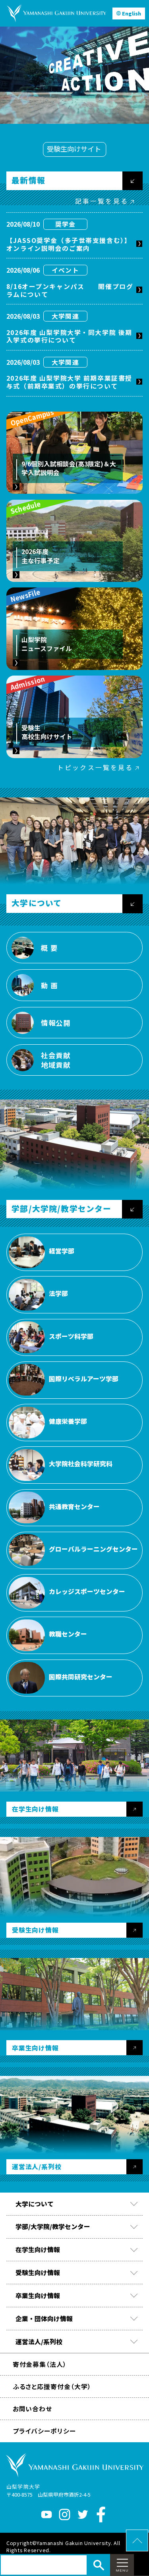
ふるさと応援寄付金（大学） (52, 2386)
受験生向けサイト (74, 149)
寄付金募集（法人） (40, 2364)
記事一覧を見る (102, 201)
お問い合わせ (33, 2409)
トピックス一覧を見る (95, 767)
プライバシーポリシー (44, 2431)
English (132, 13)
